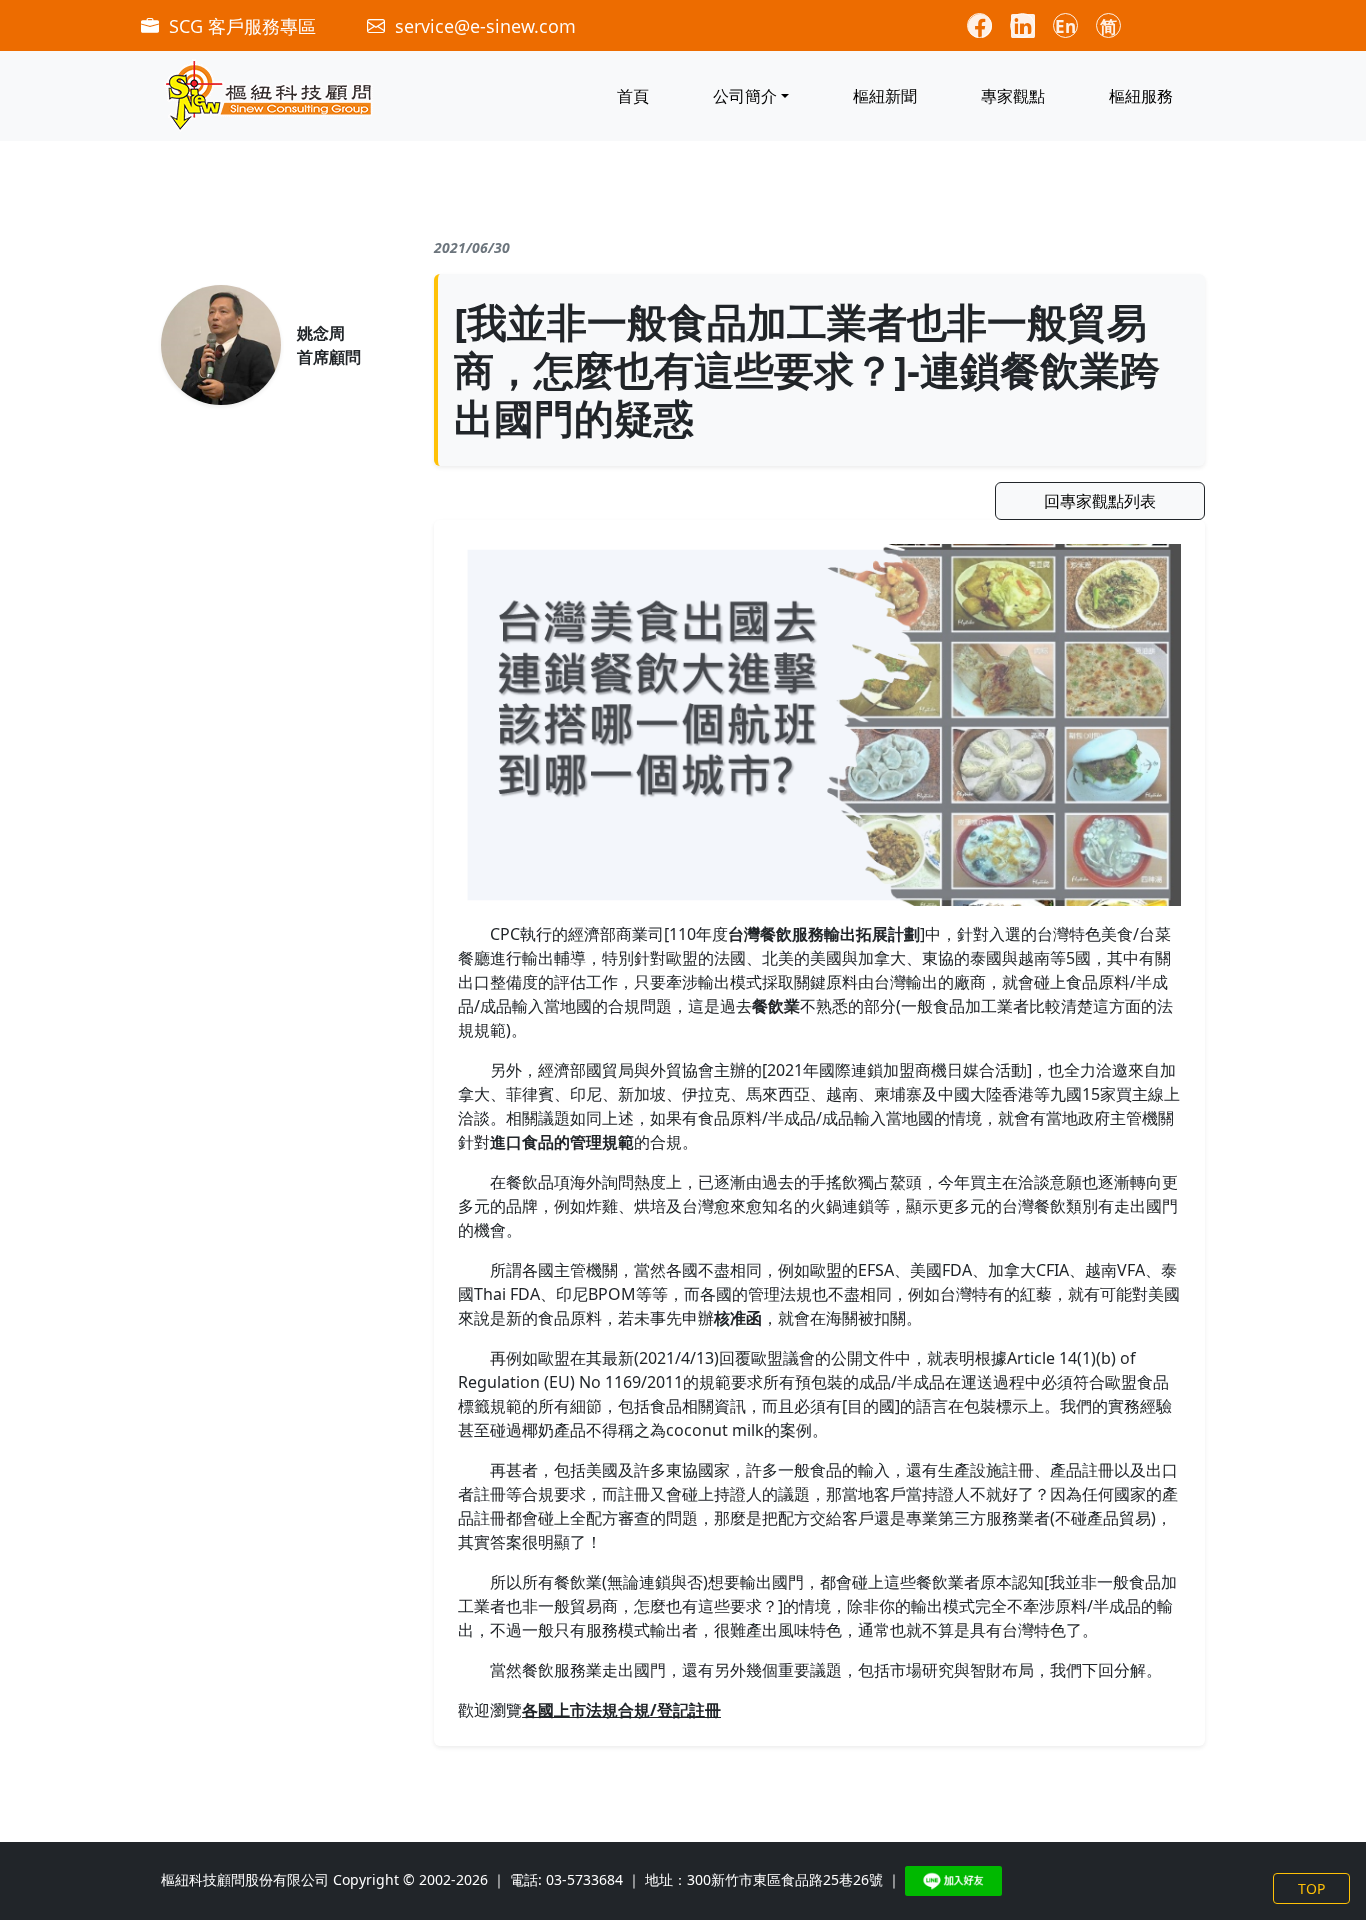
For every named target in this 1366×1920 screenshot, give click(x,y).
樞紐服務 (1141, 96)
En (1065, 26)
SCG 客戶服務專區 (242, 26)
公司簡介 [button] (745, 96)
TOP (1311, 1888)
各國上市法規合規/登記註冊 (621, 1710)
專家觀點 (1013, 96)
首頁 (633, 96)
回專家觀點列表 (1100, 501)
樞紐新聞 (885, 96)
